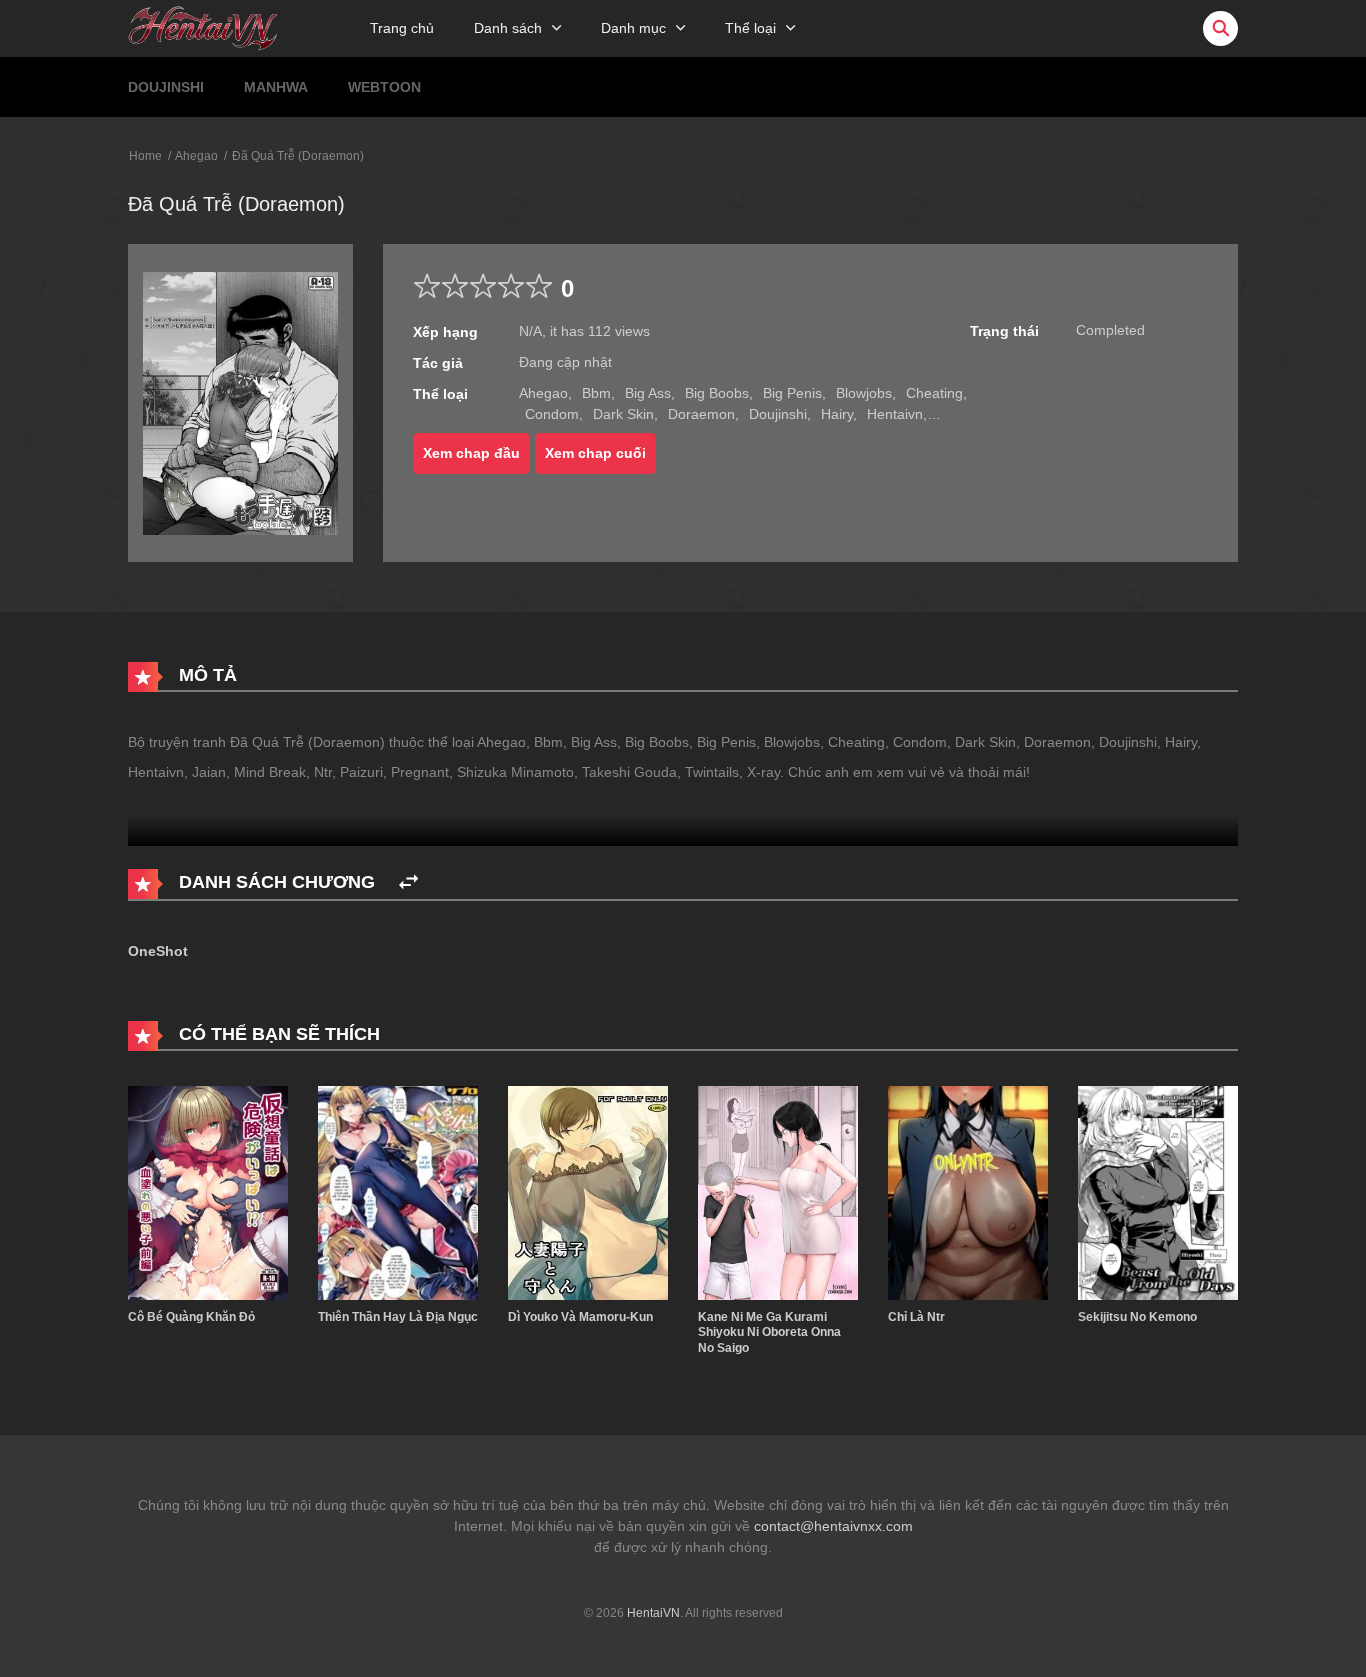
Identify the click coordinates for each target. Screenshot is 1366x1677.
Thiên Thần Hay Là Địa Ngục (398, 1317)
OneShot (158, 951)
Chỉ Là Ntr (916, 1317)
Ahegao (196, 156)
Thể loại (750, 28)
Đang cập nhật (565, 362)
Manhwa (276, 87)
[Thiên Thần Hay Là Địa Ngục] (398, 1192)
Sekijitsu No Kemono (1137, 1317)
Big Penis (792, 393)
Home (145, 156)
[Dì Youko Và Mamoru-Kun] (588, 1192)
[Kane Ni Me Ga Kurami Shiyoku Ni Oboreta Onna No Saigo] (778, 1192)
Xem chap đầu (471, 453)
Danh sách (508, 28)
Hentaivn (895, 414)
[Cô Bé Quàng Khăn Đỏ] (208, 1192)
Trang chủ (402, 28)
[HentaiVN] (203, 27)
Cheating (934, 393)
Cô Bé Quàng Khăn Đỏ (191, 1317)
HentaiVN (653, 1613)
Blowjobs (864, 393)
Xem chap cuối (595, 453)
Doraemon (701, 414)
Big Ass (648, 393)
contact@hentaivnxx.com (833, 1526)
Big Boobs (717, 393)
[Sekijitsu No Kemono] (1158, 1192)
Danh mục (633, 28)
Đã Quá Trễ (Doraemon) (298, 156)
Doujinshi (166, 87)
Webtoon (384, 87)
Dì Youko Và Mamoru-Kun (580, 1317)
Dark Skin (623, 414)
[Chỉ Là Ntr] (968, 1192)
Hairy (837, 414)
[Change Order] (408, 882)
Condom (552, 414)
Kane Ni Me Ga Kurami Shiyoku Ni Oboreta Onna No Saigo (769, 1332)
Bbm (596, 393)
